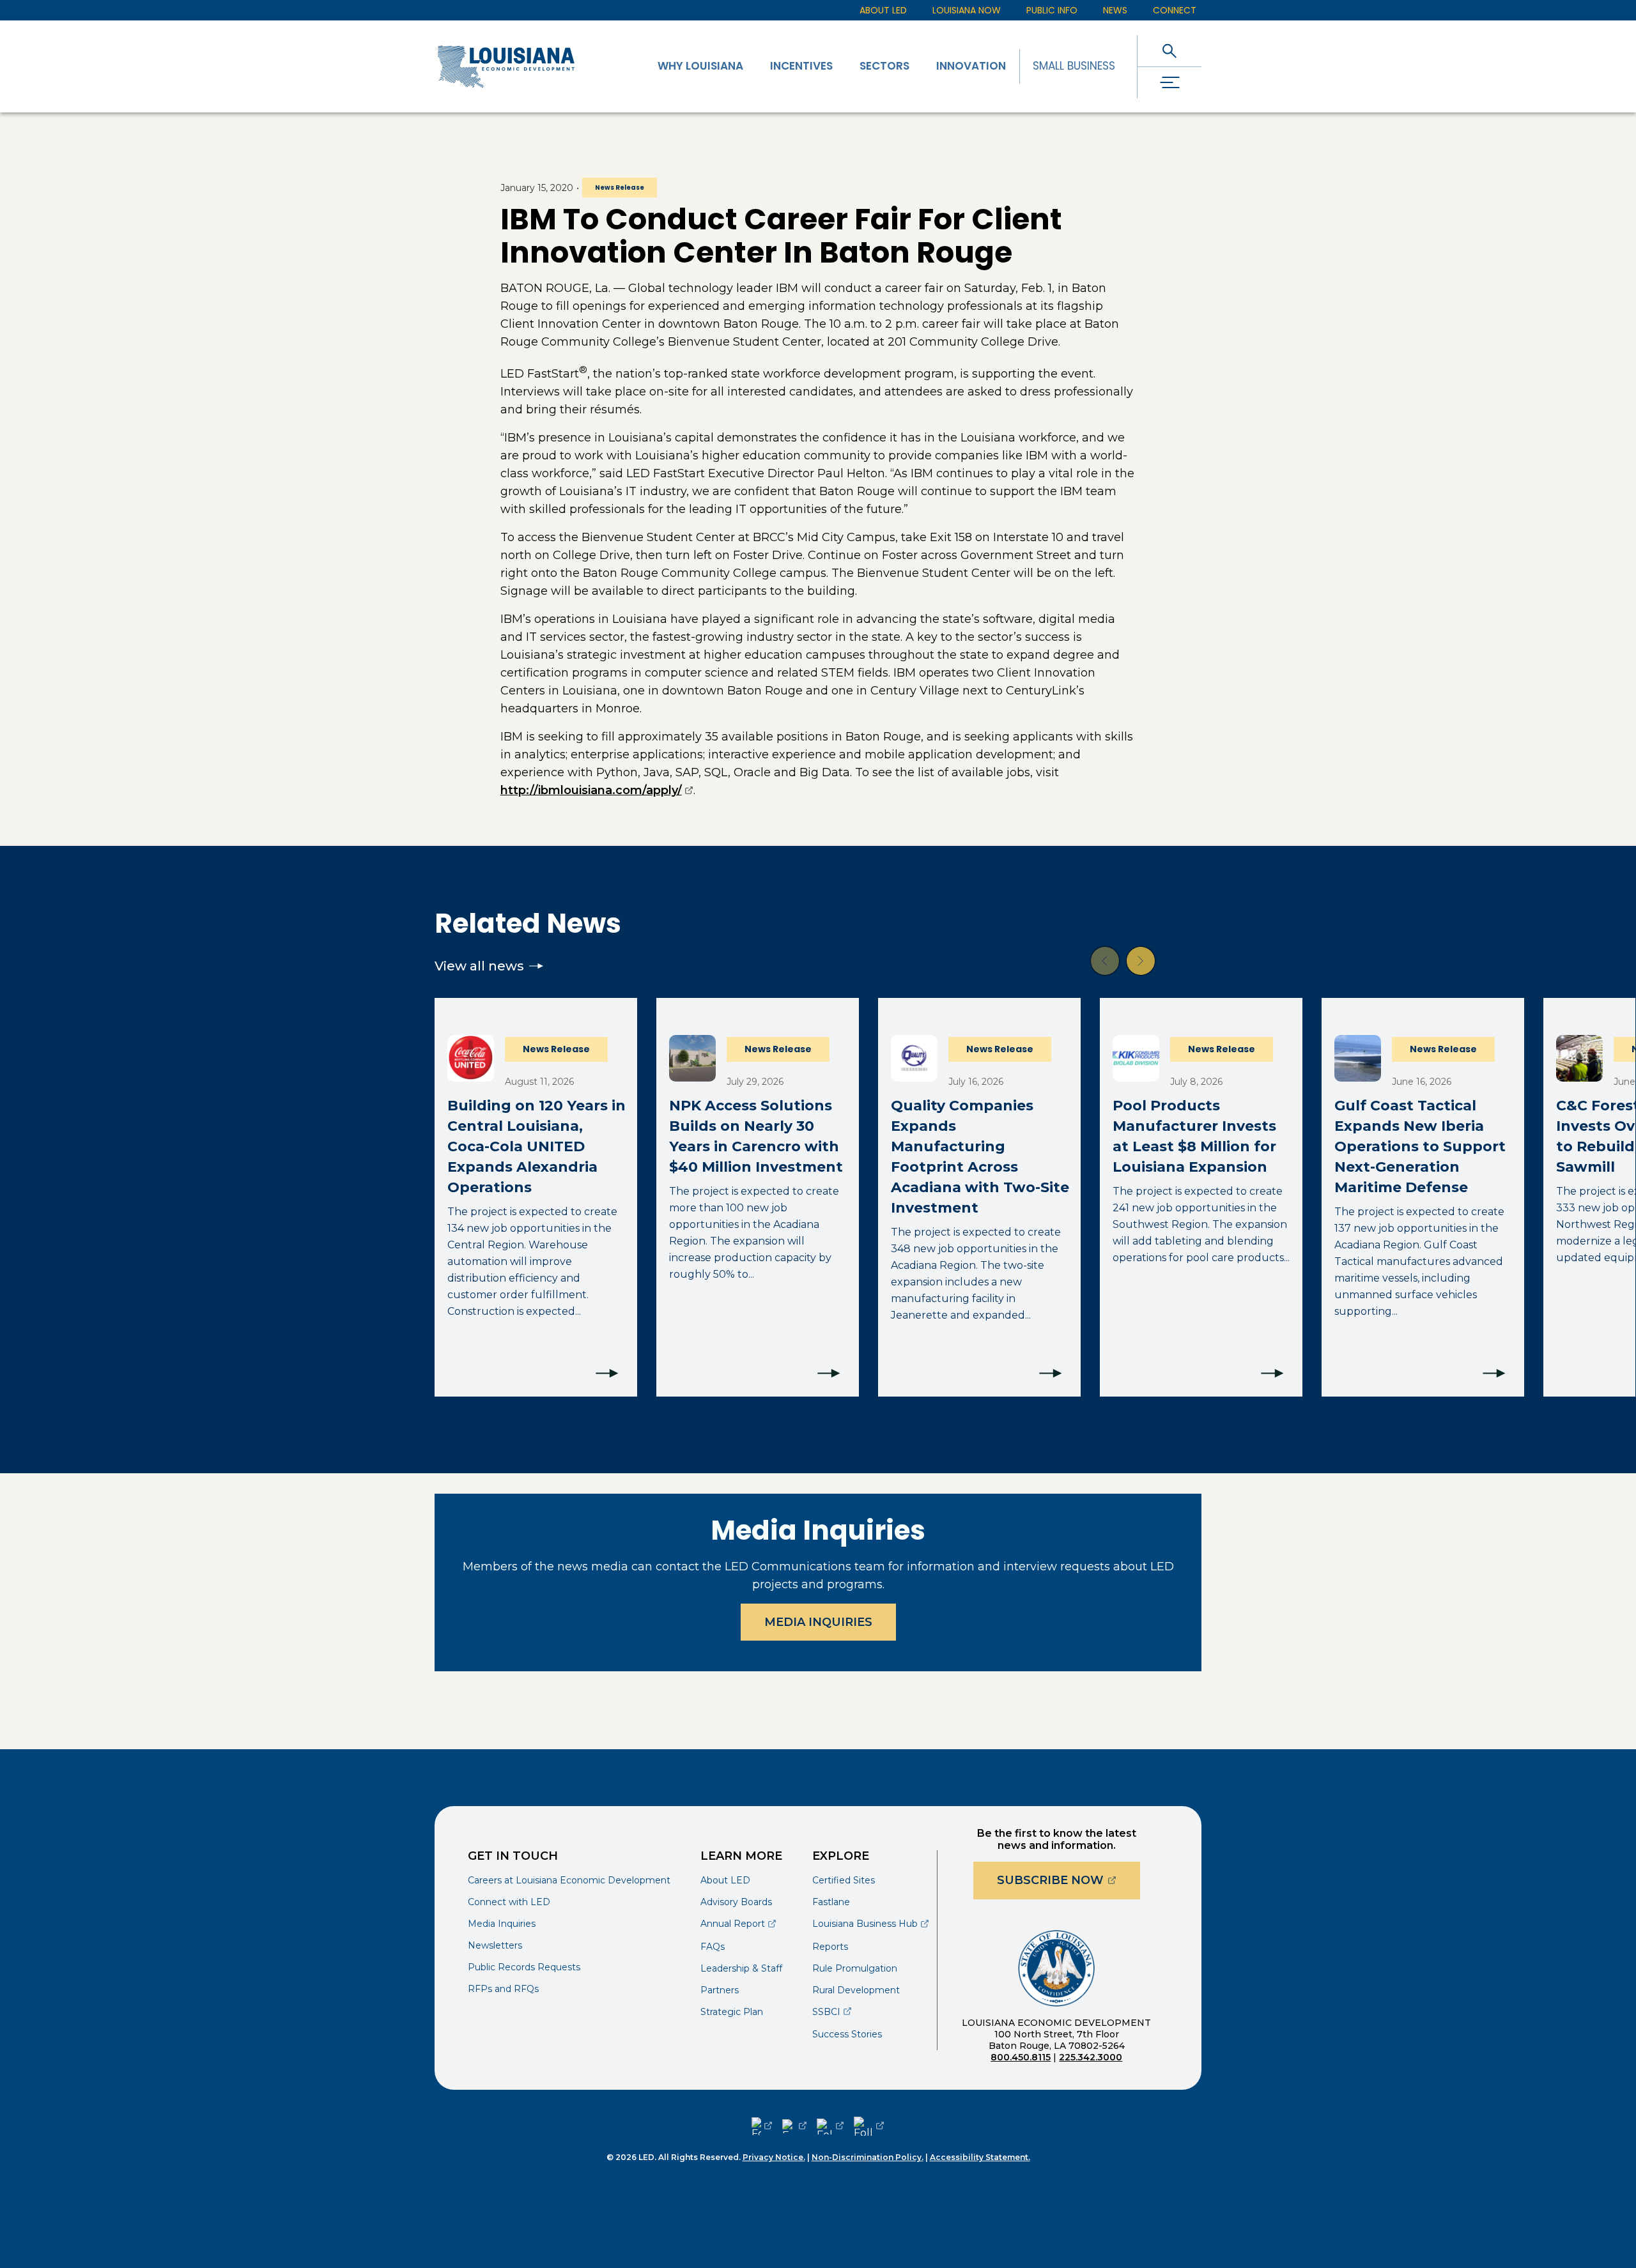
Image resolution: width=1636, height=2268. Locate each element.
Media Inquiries (818, 1622)
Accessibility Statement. (980, 2157)
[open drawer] (1169, 83)
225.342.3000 (1091, 2057)
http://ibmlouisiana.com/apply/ (597, 790)
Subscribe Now (1069, 1880)
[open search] (1169, 51)
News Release (620, 188)
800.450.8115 (1021, 2057)
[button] (1105, 961)
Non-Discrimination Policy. (868, 2157)
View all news (479, 966)
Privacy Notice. (774, 2157)
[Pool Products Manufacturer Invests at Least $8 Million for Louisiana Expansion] (1201, 1197)
